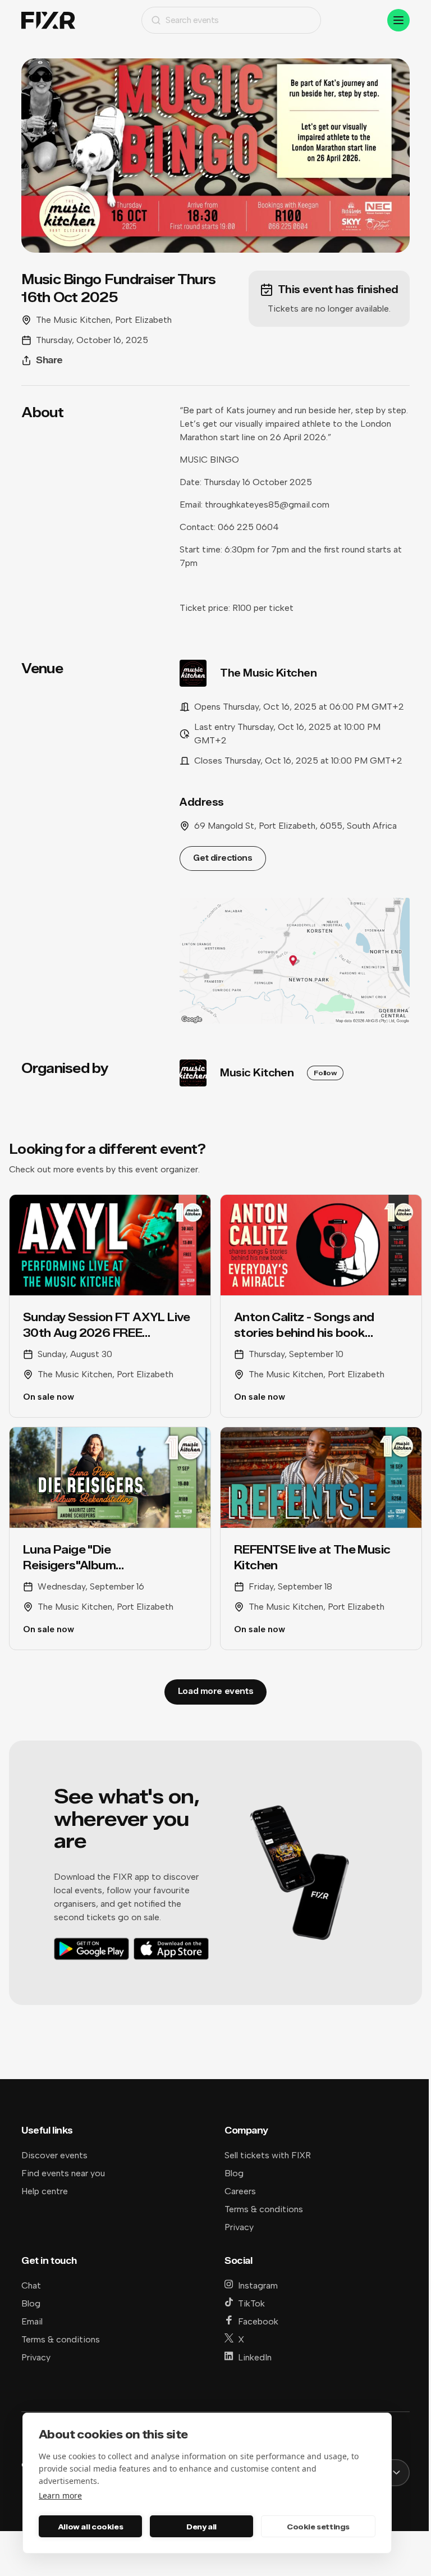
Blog (234, 2173)
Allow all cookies (90, 2527)
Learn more (60, 2495)
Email (32, 2321)
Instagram (258, 2285)
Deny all (201, 2527)
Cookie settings (318, 2527)
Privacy (239, 2227)
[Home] (48, 20)
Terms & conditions (264, 2209)
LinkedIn (255, 2357)
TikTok (251, 2303)
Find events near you (63, 2173)
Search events (192, 20)
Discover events (54, 2155)
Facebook (258, 2321)
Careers (240, 2191)
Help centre (45, 2191)
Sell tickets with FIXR (268, 2155)
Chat (31, 2285)
